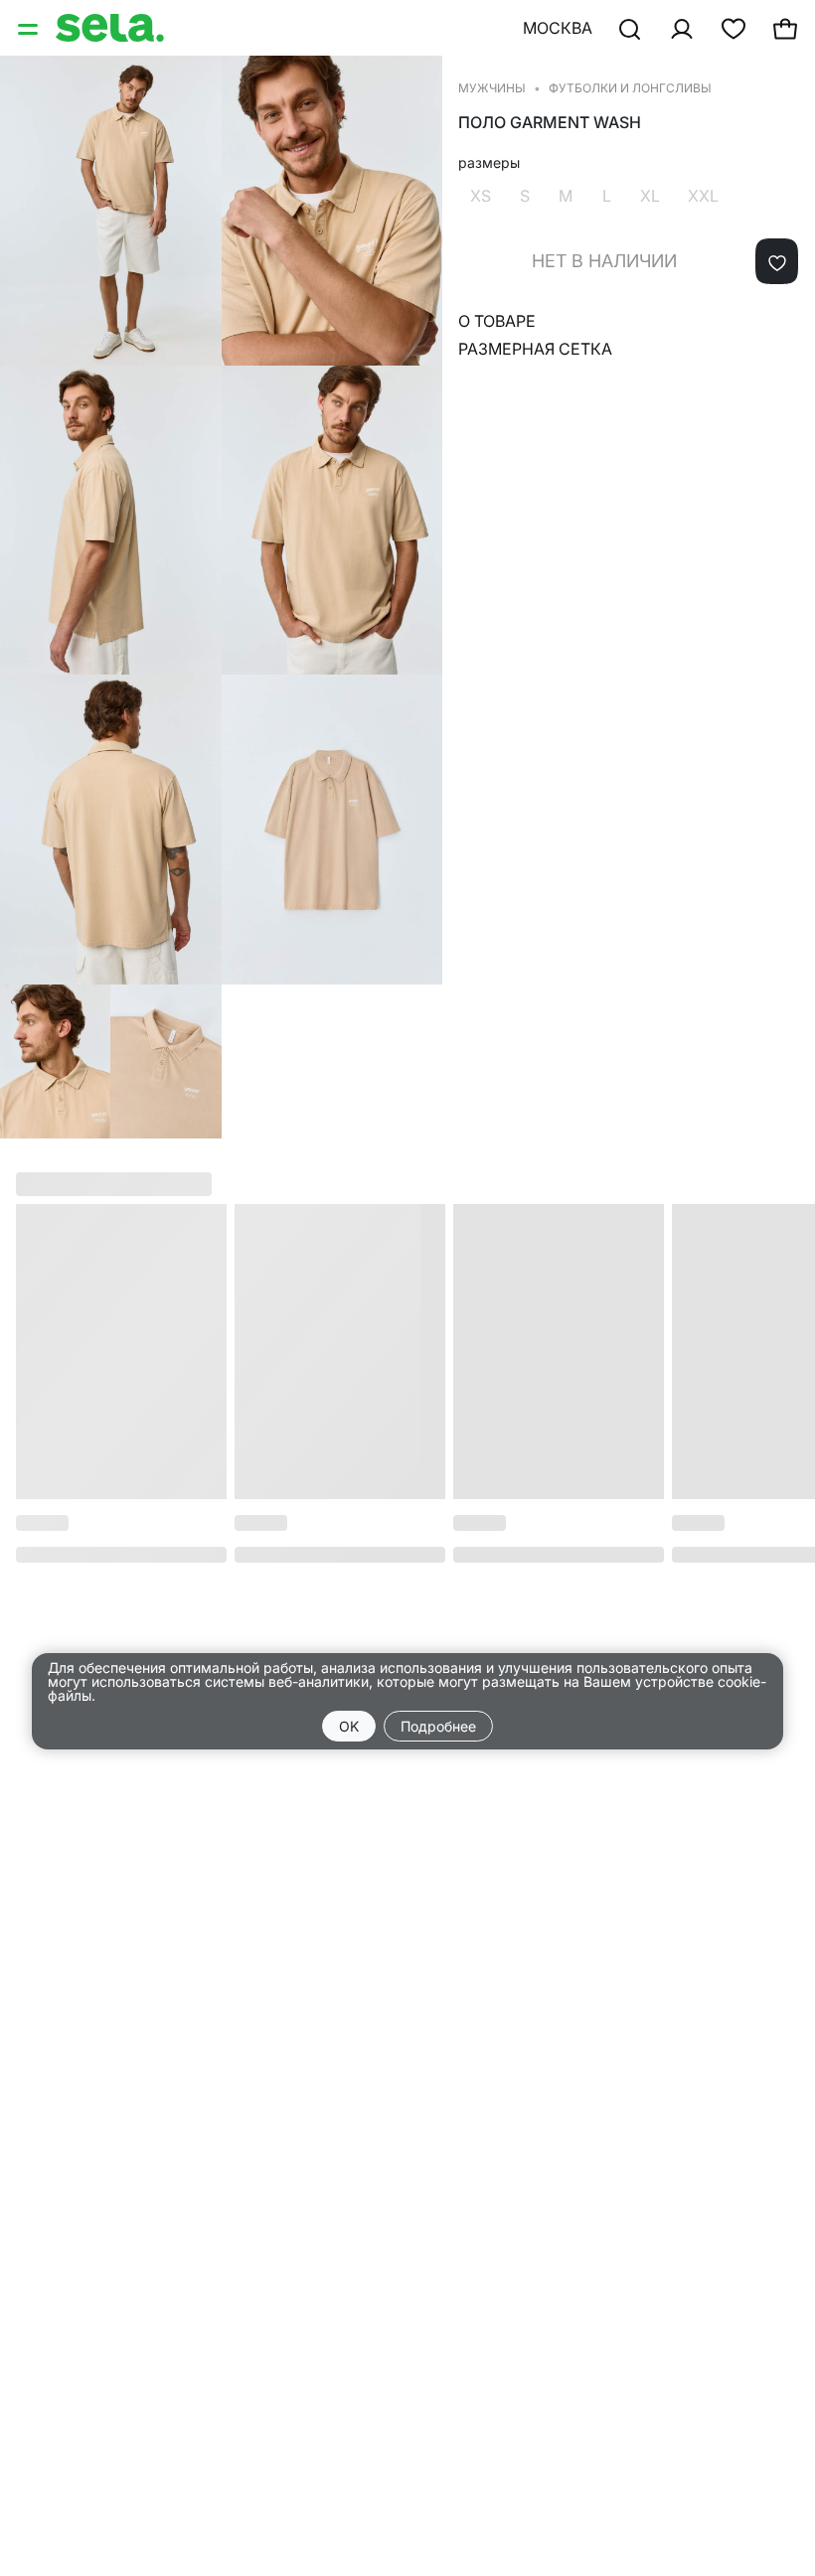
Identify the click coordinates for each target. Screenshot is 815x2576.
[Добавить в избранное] (777, 261)
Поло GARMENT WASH (550, 123)
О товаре (497, 321)
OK (349, 1726)
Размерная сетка (535, 349)
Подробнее (438, 1726)
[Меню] (30, 28)
